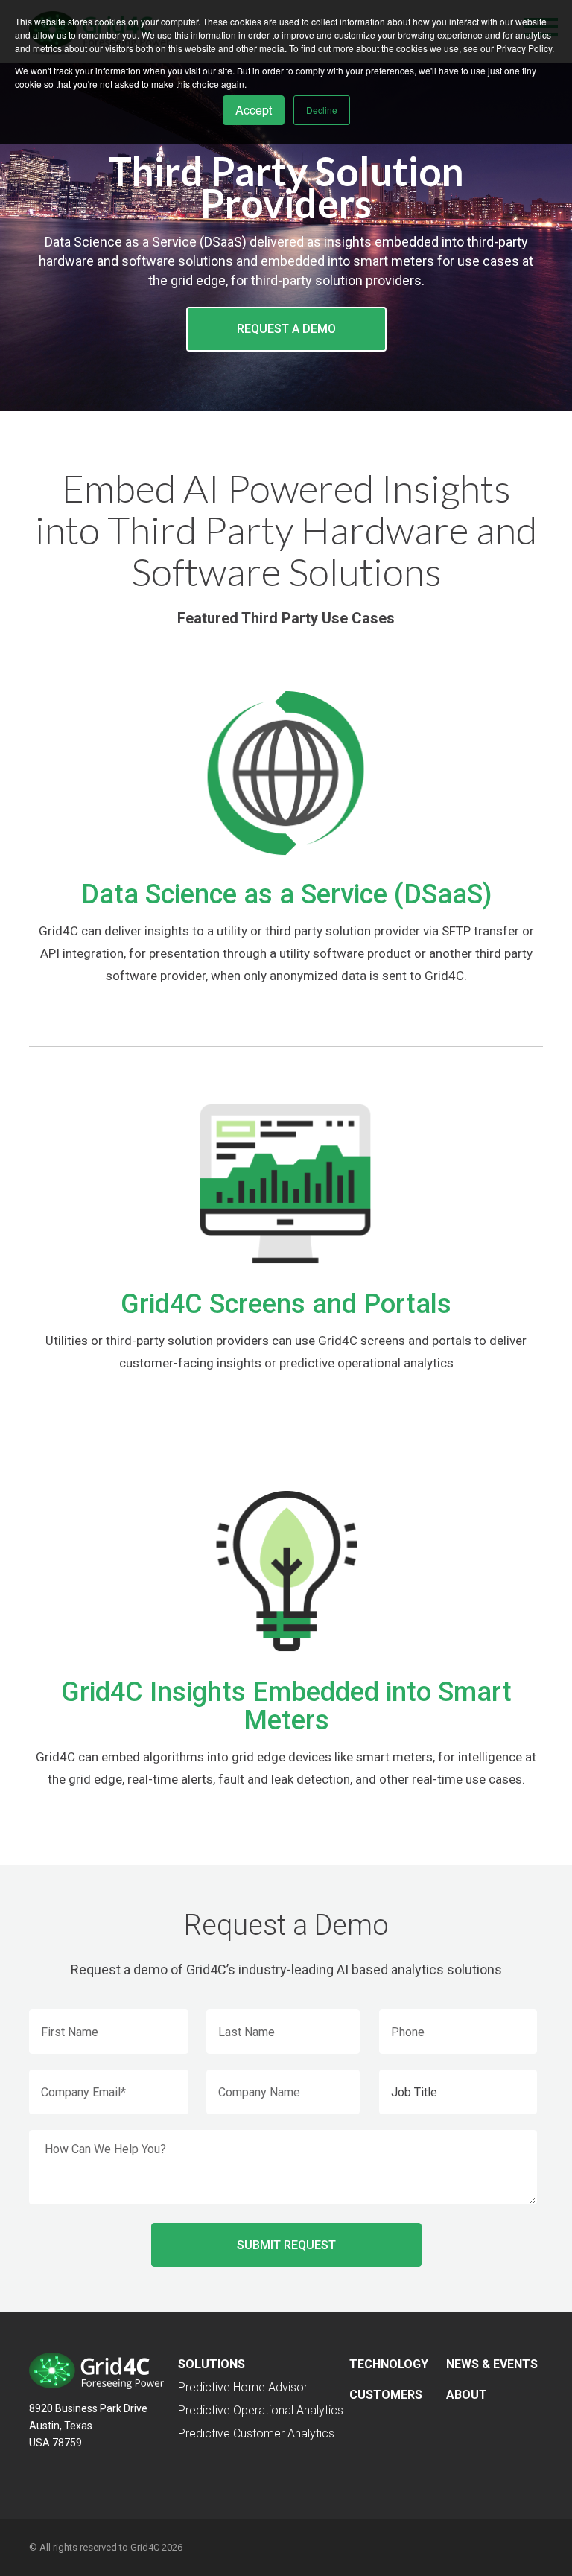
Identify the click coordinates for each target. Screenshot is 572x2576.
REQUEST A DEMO (286, 329)
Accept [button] (254, 110)
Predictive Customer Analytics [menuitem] (256, 2433)
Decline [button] (322, 110)
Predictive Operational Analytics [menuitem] (261, 2410)
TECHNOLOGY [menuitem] (389, 2364)
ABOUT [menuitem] (467, 2395)
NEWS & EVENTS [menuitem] (492, 2364)
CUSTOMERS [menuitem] (386, 2395)
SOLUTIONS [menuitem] (212, 2364)
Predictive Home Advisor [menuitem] (243, 2387)
